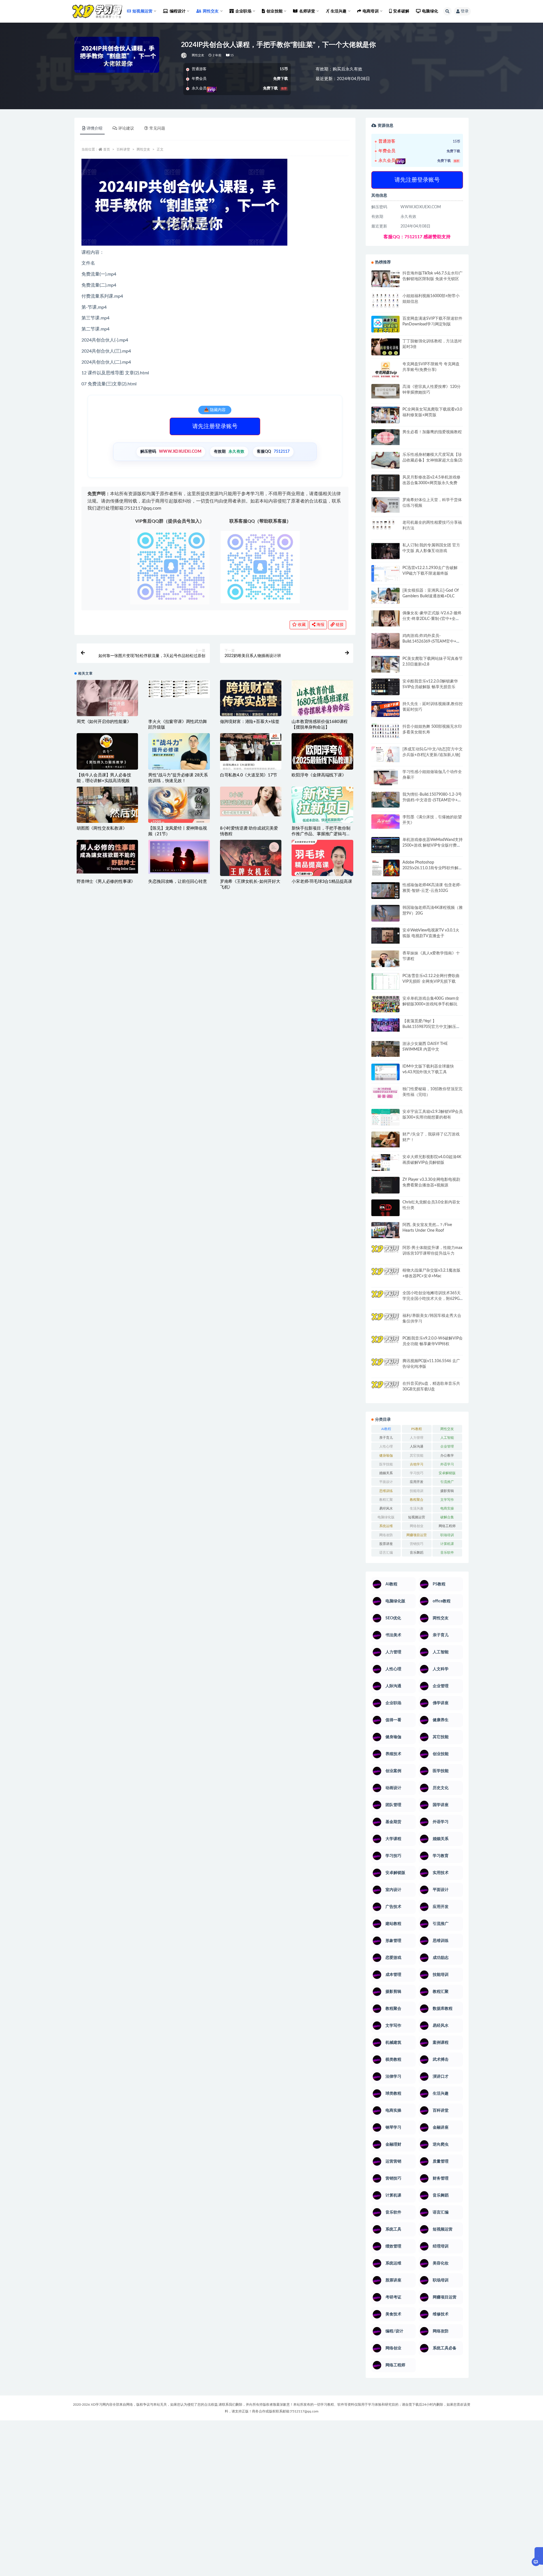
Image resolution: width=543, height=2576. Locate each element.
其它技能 (417, 1456)
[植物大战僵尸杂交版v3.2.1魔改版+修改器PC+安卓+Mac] (385, 1278)
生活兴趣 (417, 1508)
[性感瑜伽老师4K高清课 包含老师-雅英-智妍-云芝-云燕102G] (385, 891)
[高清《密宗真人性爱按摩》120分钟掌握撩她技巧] (385, 391)
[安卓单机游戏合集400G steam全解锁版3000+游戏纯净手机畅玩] (385, 1006)
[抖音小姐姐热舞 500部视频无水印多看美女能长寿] (385, 731)
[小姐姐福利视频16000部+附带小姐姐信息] (385, 300)
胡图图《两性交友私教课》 (102, 828)
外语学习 (447, 1464)
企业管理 (447, 1446)
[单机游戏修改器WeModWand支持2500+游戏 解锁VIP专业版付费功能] (385, 845)
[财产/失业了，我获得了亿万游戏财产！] (385, 1139)
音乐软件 (447, 1553)
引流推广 (447, 1482)
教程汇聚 (386, 1500)
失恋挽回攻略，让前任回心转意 (177, 882)
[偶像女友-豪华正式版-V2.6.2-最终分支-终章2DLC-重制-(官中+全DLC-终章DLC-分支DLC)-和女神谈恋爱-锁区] (385, 618)
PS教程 (417, 1429)
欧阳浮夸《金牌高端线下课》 (319, 775)
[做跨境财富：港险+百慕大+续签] (251, 698)
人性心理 (386, 1446)
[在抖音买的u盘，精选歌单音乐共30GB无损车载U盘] (385, 1395)
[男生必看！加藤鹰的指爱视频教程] (385, 437)
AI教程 (386, 1429)
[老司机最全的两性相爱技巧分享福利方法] (385, 525)
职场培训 (447, 1535)
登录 (465, 11)
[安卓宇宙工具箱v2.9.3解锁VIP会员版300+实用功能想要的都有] (385, 1119)
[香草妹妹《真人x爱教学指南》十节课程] (385, 960)
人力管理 (417, 1438)
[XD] (184, 55)
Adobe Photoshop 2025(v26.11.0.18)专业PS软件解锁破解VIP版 (432, 868)
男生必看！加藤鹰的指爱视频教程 (432, 432)
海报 (320, 625)
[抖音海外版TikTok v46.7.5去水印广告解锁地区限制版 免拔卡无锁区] (385, 281)
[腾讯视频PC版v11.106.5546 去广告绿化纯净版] (385, 1366)
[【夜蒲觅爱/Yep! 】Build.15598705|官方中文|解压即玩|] (385, 1025)
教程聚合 (417, 1500)
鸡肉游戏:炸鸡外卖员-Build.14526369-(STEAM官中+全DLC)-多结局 (431, 641)
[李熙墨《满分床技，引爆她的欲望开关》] (385, 822)
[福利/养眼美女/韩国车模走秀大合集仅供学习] (385, 1321)
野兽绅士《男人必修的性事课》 (106, 882)
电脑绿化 (430, 11)
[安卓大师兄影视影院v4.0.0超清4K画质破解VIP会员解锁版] (385, 1165)
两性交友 (198, 55)
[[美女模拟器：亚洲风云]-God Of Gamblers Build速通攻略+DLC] (385, 596)
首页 (107, 149)
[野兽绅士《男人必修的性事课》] (107, 857)
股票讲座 (386, 1544)
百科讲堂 (123, 149)
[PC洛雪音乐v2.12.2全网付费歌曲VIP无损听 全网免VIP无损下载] (385, 982)
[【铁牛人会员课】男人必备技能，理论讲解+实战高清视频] (107, 755)
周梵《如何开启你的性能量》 (104, 722)
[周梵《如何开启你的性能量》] (107, 700)
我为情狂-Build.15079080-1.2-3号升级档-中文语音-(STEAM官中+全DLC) (432, 800)
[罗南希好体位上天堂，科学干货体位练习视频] (385, 505)
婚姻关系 (386, 1473)
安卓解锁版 (447, 1473)
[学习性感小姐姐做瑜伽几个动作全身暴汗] (385, 777)
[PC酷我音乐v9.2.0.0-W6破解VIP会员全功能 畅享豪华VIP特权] (385, 1344)
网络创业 (417, 1526)
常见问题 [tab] (157, 128)
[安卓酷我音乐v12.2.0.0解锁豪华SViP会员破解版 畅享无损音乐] (385, 693)
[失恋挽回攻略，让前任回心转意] (179, 857)
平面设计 (386, 1482)
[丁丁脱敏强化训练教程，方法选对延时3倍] (385, 349)
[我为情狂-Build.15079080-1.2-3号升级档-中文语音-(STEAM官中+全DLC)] (385, 800)
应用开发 (417, 1482)
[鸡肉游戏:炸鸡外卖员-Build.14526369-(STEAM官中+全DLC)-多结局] (385, 641)
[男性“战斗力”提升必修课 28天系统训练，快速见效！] (179, 756)
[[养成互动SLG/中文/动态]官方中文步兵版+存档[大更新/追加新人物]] (385, 754)
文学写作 (447, 1500)
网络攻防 (386, 1535)
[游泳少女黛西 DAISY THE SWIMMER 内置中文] (385, 1049)
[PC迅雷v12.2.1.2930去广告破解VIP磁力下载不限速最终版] (385, 574)
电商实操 (447, 1508)
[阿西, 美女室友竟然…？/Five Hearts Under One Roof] (385, 1230)
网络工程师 (447, 1526)
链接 (339, 625)
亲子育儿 (386, 1438)
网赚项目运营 (417, 1535)
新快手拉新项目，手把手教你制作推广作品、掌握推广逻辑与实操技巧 (321, 834)
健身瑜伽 (386, 1456)
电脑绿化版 (386, 1517)
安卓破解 (401, 11)
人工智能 (447, 1438)
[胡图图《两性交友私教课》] (107, 807)
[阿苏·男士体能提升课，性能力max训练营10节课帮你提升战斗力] (385, 1253)
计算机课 (447, 1544)
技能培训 (417, 1491)
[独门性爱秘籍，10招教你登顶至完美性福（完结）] (385, 1093)
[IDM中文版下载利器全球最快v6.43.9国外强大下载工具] (385, 1073)
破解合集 (447, 1517)
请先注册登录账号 (215, 426)
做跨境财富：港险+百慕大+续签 (250, 722)
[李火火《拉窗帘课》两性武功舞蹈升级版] (179, 689)
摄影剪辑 (447, 1491)
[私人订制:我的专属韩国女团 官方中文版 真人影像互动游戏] (385, 551)
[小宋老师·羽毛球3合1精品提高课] (322, 868)
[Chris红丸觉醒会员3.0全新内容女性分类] (385, 1211)
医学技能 (386, 1464)
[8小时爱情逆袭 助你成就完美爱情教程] (251, 802)
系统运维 (386, 1526)
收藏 (301, 625)
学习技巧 (417, 1473)
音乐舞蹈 (417, 1553)
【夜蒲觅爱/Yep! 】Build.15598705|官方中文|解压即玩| (431, 1027)
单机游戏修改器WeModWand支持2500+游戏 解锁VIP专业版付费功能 (433, 845)
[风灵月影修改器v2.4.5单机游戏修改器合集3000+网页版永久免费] (385, 484)
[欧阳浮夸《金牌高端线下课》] (322, 754)
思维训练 (386, 1491)
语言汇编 (386, 1553)
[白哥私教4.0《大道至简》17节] (251, 754)
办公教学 (447, 1456)
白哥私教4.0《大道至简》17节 (249, 775)
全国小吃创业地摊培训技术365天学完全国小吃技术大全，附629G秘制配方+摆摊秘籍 (432, 1299)
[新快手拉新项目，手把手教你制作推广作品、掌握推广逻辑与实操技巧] (322, 805)
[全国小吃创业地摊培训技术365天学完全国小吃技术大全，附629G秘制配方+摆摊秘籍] (385, 1296)
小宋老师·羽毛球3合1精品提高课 (322, 882)
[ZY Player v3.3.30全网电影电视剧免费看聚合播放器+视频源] (385, 1186)
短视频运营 (417, 1517)
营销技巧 (417, 1544)
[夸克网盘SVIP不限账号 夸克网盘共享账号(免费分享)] (385, 372)
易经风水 (386, 1508)
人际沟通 (417, 1446)
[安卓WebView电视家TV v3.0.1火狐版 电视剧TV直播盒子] (385, 935)
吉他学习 (417, 1464)
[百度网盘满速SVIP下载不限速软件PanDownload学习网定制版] (385, 325)
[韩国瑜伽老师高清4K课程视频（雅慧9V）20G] (385, 915)
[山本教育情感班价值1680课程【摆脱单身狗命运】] (322, 700)
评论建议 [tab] (126, 128)
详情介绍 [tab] (94, 128)
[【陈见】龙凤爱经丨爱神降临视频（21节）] (179, 807)
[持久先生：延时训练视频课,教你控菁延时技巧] (385, 709)
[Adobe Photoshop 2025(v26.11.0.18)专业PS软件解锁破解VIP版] (385, 869)
